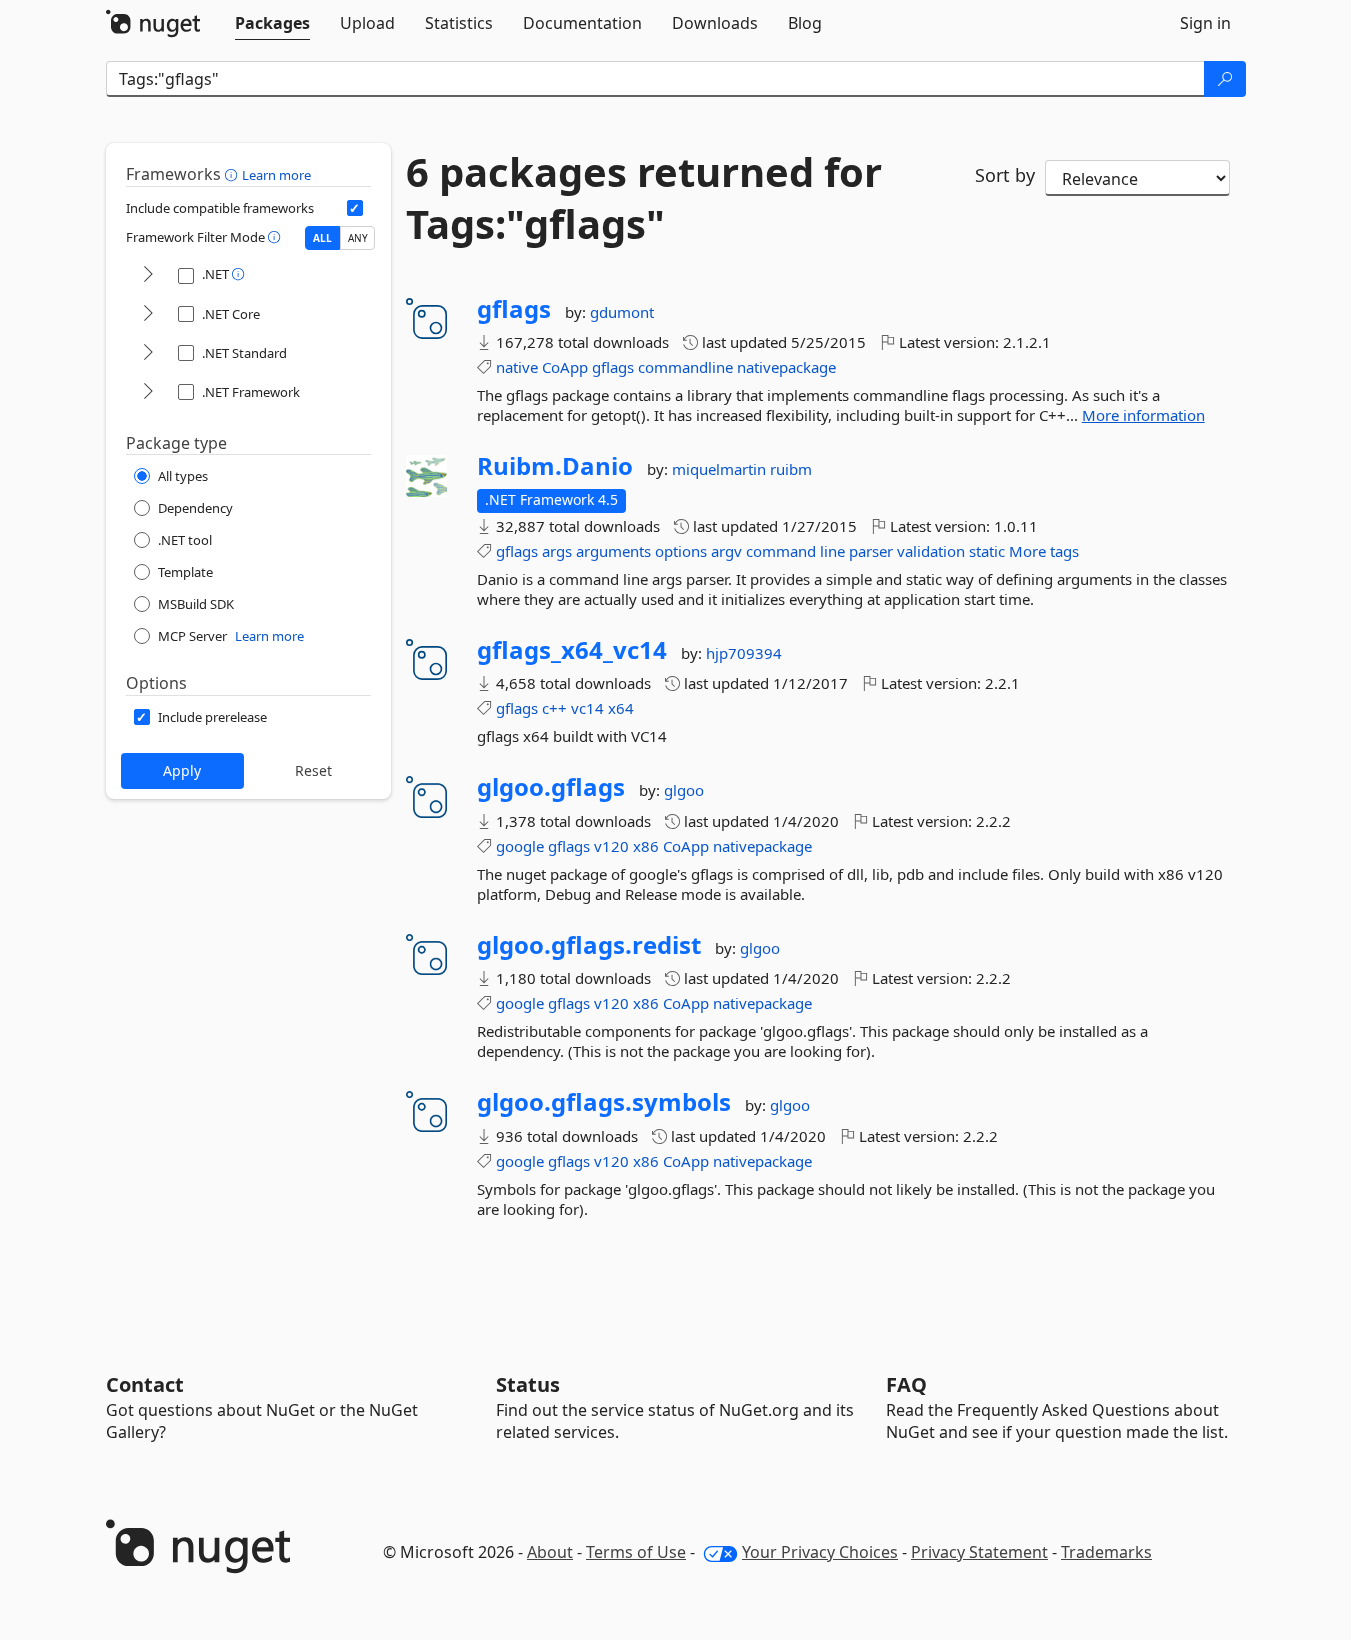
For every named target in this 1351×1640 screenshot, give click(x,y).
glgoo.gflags (551, 787)
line (832, 551)
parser (871, 551)
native (517, 367)
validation (931, 551)
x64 (621, 708)
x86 (646, 846)
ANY (358, 238)
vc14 (587, 708)
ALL (322, 238)
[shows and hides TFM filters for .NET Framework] (148, 392)
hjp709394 (744, 653)
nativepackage (786, 367)
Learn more (276, 175)
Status (528, 1384)
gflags (514, 309)
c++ (554, 708)
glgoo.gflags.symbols (604, 1102)
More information (1143, 415)
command (781, 551)
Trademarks (1106, 1552)
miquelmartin (721, 469)
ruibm (791, 469)
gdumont (622, 312)
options (681, 551)
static (987, 551)
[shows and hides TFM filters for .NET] (148, 275)
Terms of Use (636, 1552)
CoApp (565, 367)
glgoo (684, 790)
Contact (145, 1384)
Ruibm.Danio (555, 466)
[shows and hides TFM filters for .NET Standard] (148, 353)
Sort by (1005, 175)
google (520, 846)
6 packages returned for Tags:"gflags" (644, 198)
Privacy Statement (979, 1552)
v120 (611, 846)
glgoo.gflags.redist (589, 945)
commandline (685, 367)
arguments (613, 551)
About (550, 1552)
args (557, 551)
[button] (233, 174)
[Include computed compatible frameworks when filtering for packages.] (355, 208)
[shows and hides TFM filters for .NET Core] (148, 314)
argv (726, 551)
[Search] (1225, 79)
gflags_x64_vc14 (572, 650)
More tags (1044, 551)
